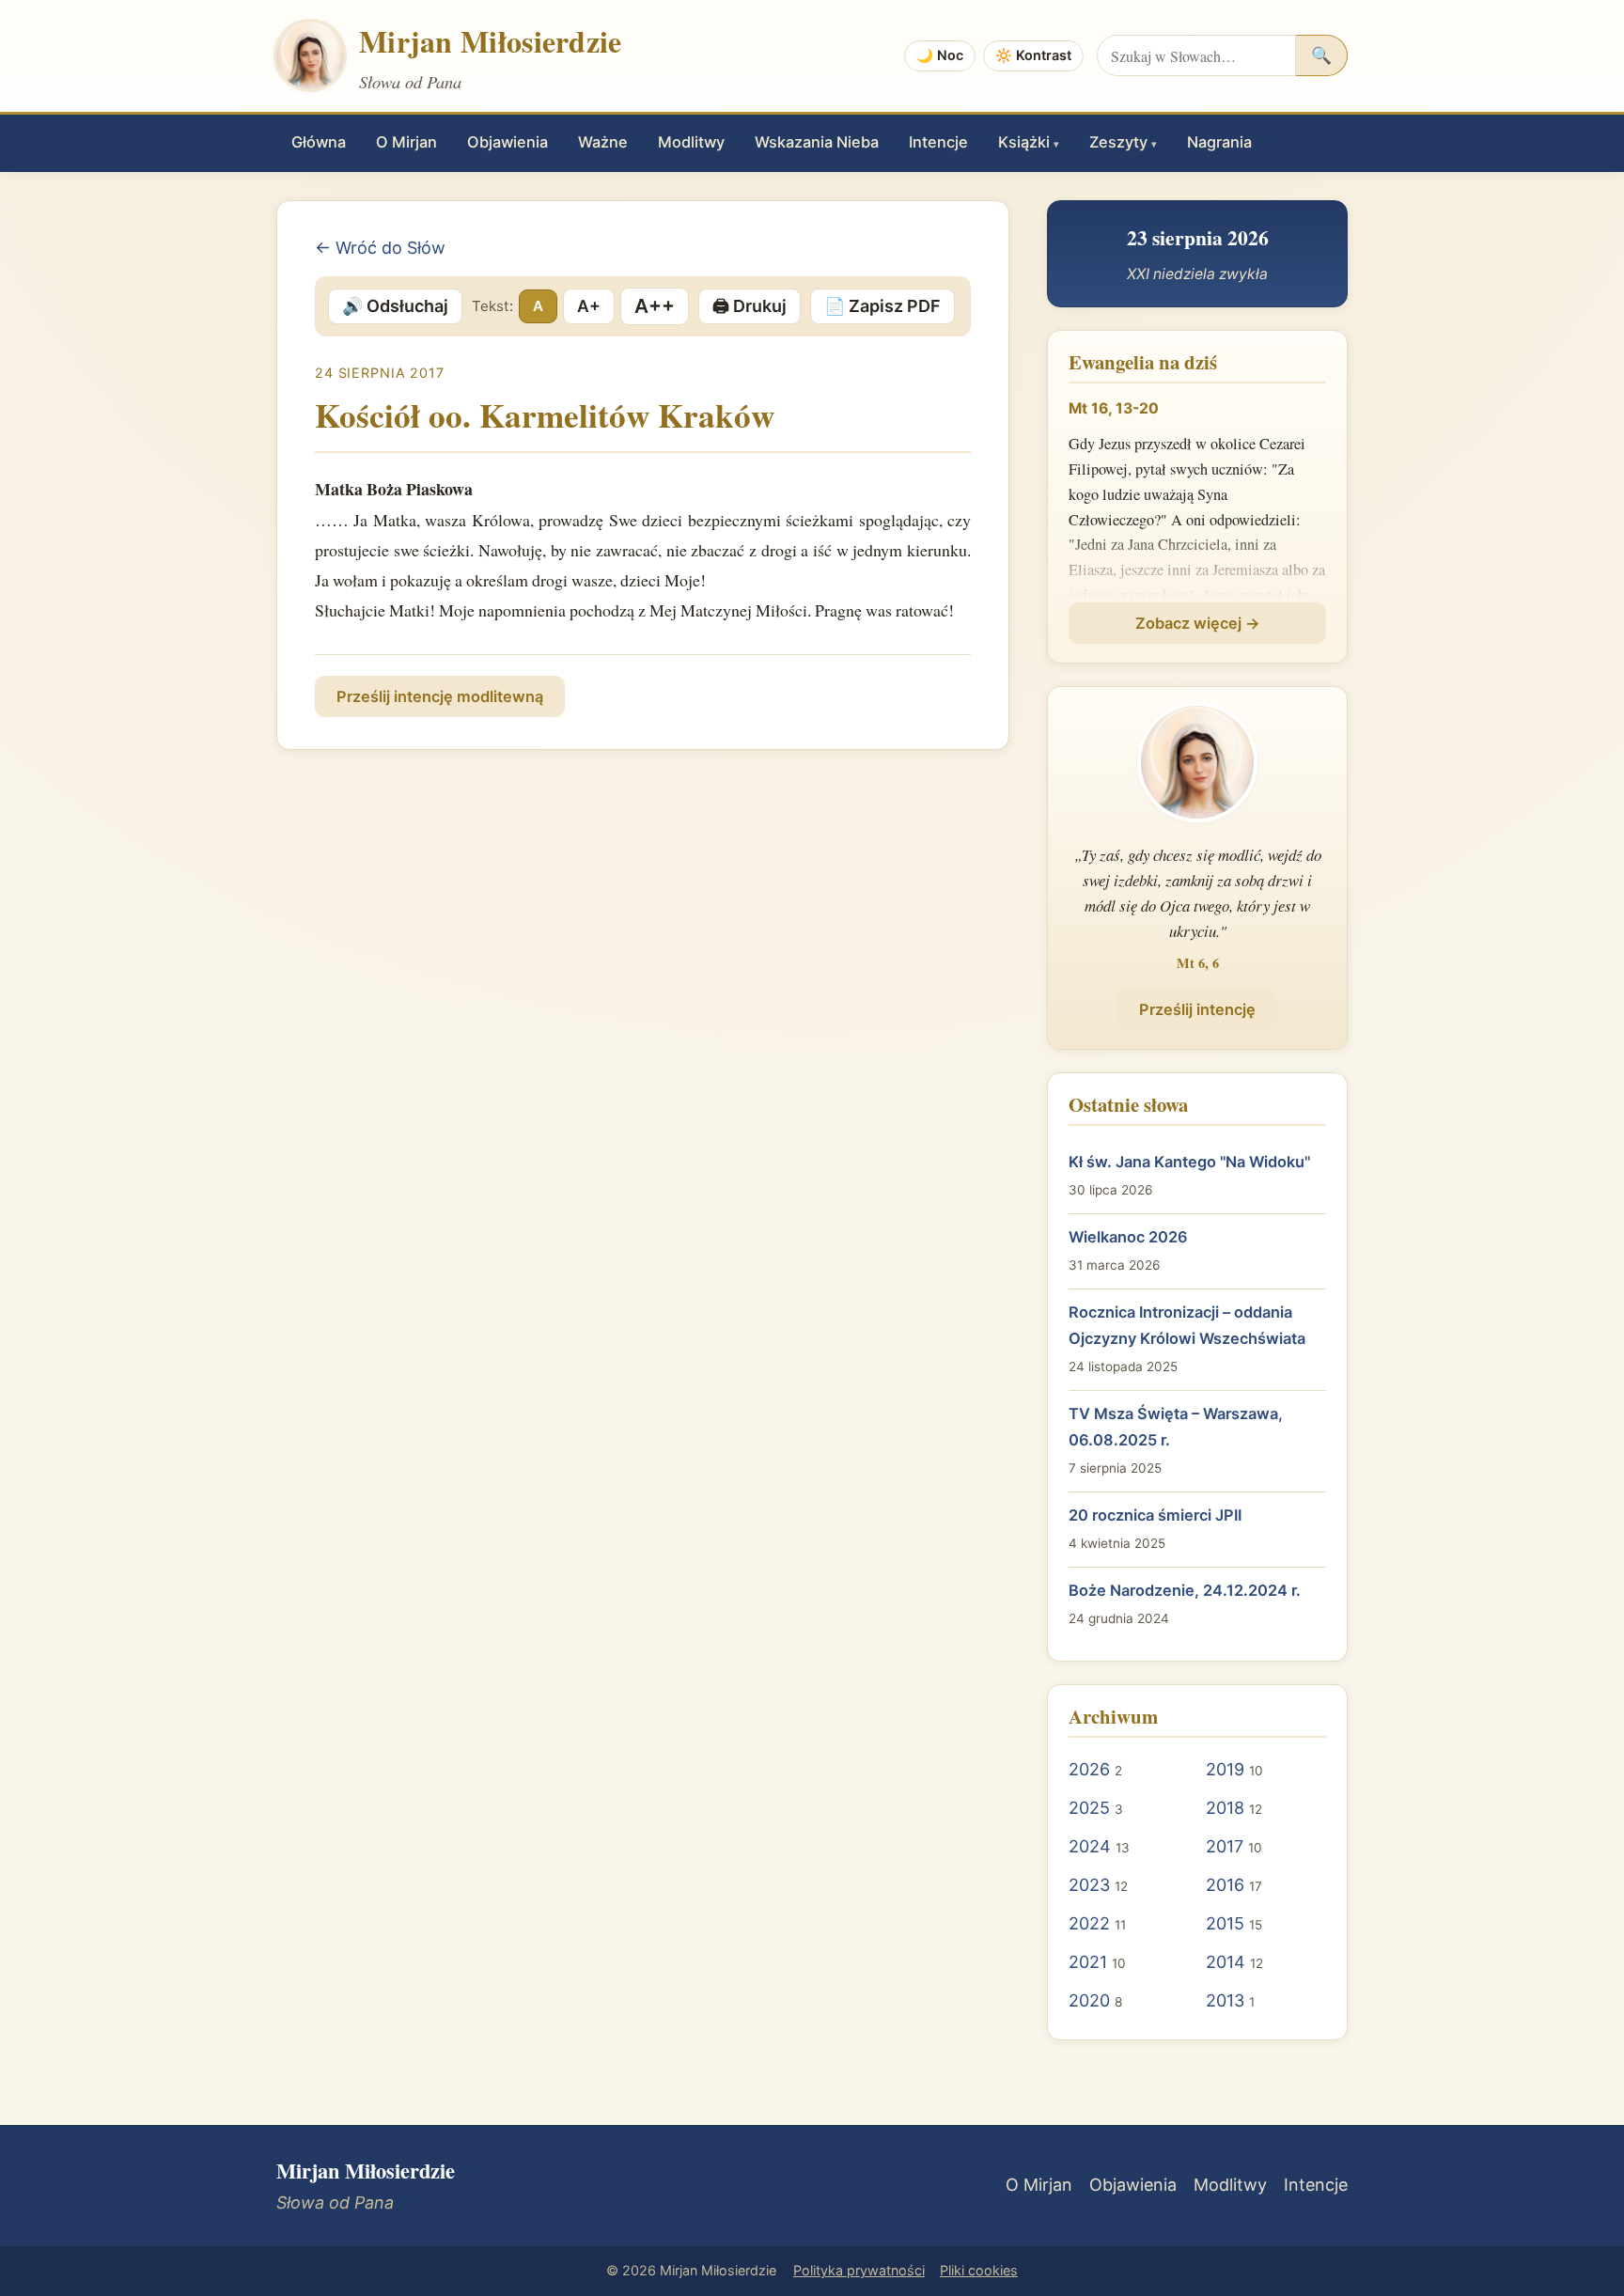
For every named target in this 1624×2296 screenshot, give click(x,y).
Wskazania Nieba (817, 142)
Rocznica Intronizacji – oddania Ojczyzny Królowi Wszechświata (1187, 1325)
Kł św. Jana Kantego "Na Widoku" (1189, 1162)
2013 (1225, 2000)
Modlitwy (691, 142)
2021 (1088, 1962)
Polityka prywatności (859, 2270)
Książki (1029, 142)
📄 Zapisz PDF (882, 306)
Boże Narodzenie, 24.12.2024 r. (1185, 1590)
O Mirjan (406, 142)
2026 (1089, 1769)
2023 (1089, 1885)
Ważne (603, 142)
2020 (1089, 2000)
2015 (1225, 1923)
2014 (1226, 1962)
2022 (1089, 1923)
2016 (1225, 1885)
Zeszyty (1123, 142)
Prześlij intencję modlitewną (440, 696)
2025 (1089, 1808)
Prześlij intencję (1197, 1009)
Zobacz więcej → (1198, 623)
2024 (1090, 1846)
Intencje (938, 142)
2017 (1225, 1846)
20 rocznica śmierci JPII (1155, 1515)
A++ (655, 306)
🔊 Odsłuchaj (395, 306)
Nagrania (1219, 142)
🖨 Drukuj (750, 306)
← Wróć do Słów (380, 248)
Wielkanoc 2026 (1128, 1237)
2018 (1225, 1808)
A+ (589, 306)
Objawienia (507, 142)
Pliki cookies (979, 2270)
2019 (1225, 1769)
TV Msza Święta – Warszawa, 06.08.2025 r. (1176, 1427)
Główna (319, 142)
